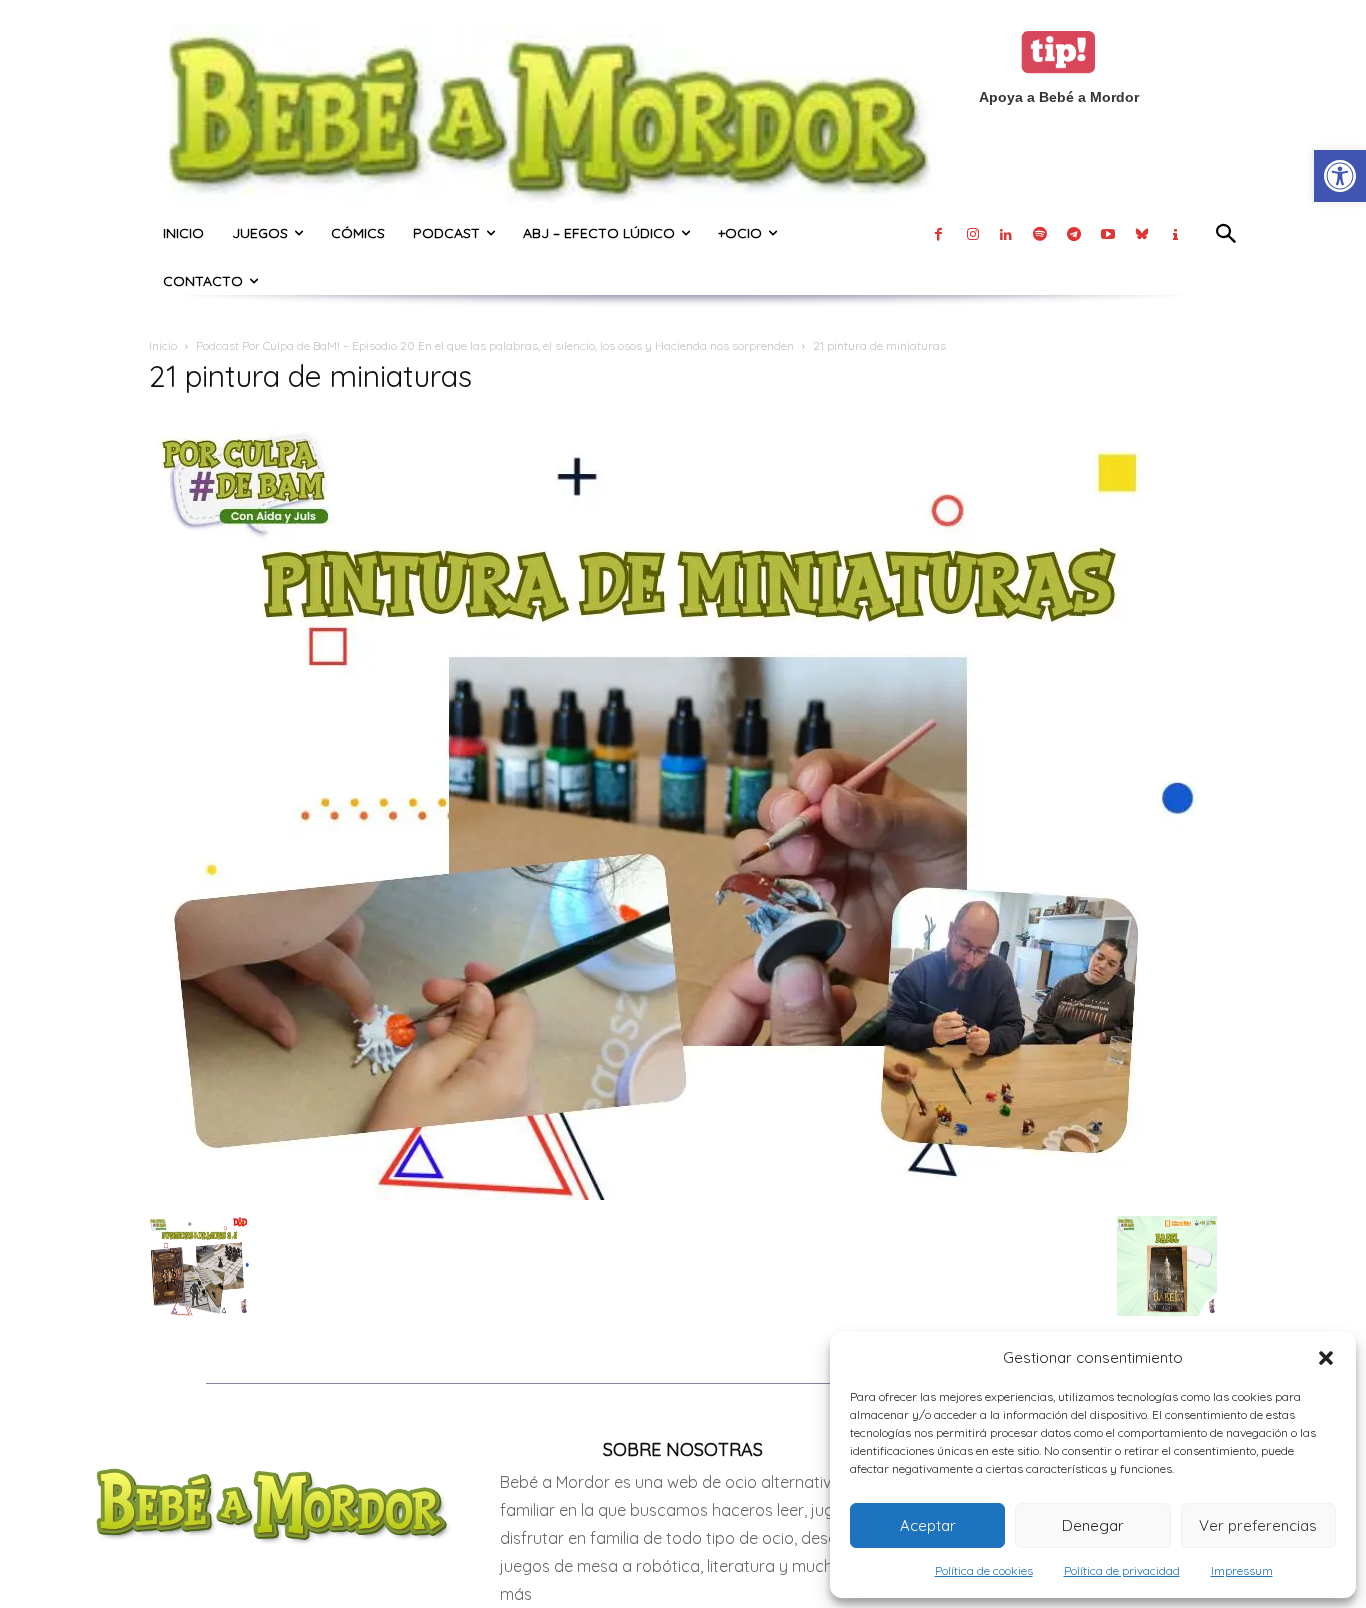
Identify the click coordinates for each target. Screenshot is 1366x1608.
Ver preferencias (1258, 1525)
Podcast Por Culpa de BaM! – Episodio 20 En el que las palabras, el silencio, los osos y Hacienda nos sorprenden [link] (495, 345)
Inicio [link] (163, 345)
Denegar (1093, 1525)
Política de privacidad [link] (1122, 1570)
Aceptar (928, 1525)
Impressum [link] (1242, 1570)
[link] (1340, 176)
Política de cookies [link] (984, 1570)
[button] (1326, 1358)
